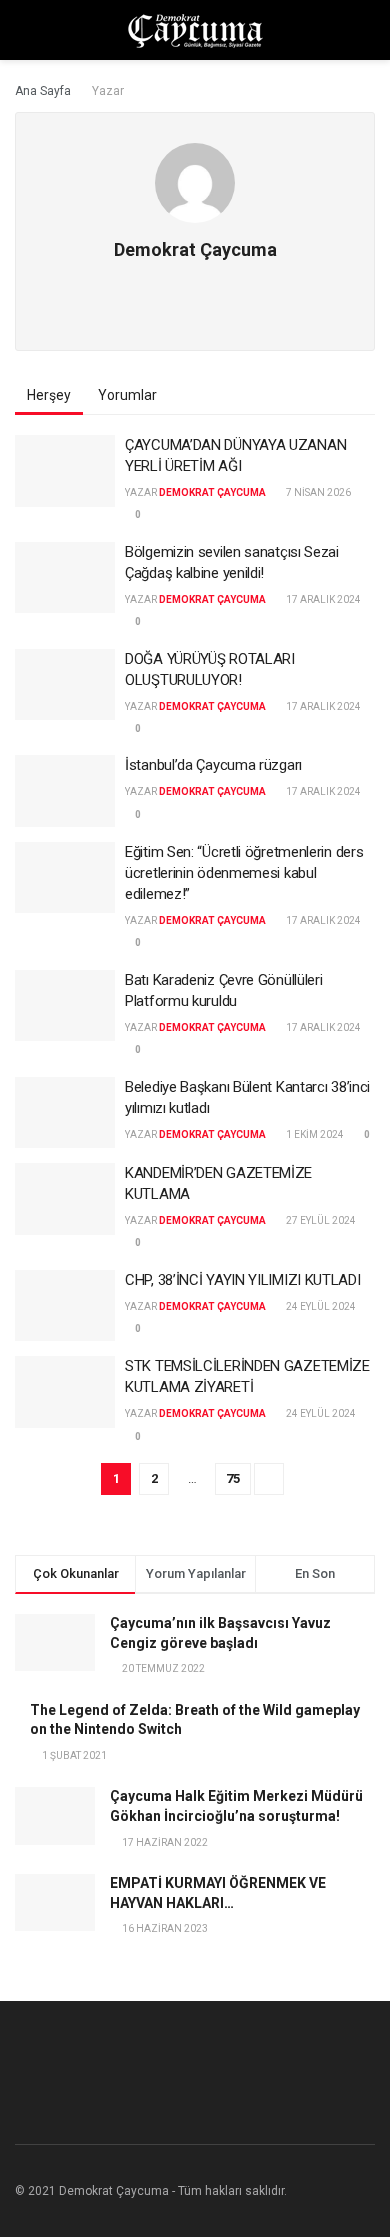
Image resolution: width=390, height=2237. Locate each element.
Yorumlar (127, 395)
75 (233, 1478)
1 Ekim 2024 (314, 1134)
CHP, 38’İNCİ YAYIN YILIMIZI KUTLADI (243, 1280)
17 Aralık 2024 (322, 599)
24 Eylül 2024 (320, 1306)
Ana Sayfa (43, 91)
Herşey (49, 395)
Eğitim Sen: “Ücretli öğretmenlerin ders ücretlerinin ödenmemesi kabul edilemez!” (244, 873)
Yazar (108, 91)
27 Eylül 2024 (320, 1220)
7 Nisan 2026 (317, 492)
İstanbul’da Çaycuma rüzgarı (213, 765)
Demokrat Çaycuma (212, 492)
